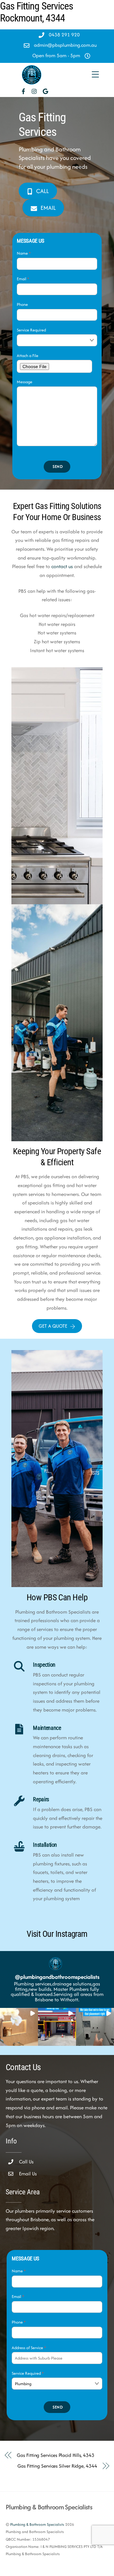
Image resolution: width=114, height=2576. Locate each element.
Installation (45, 1845)
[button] (19, 2027)
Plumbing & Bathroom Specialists (37, 2524)
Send (58, 467)
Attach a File (28, 356)
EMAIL (48, 208)
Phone (22, 304)
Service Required (31, 330)
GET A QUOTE (53, 1326)
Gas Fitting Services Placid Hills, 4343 (56, 2455)
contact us (62, 566)
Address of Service (29, 2348)
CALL (42, 191)
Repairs (41, 1799)
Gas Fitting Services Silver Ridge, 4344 (57, 2466)
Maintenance (47, 1728)
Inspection (44, 1665)
